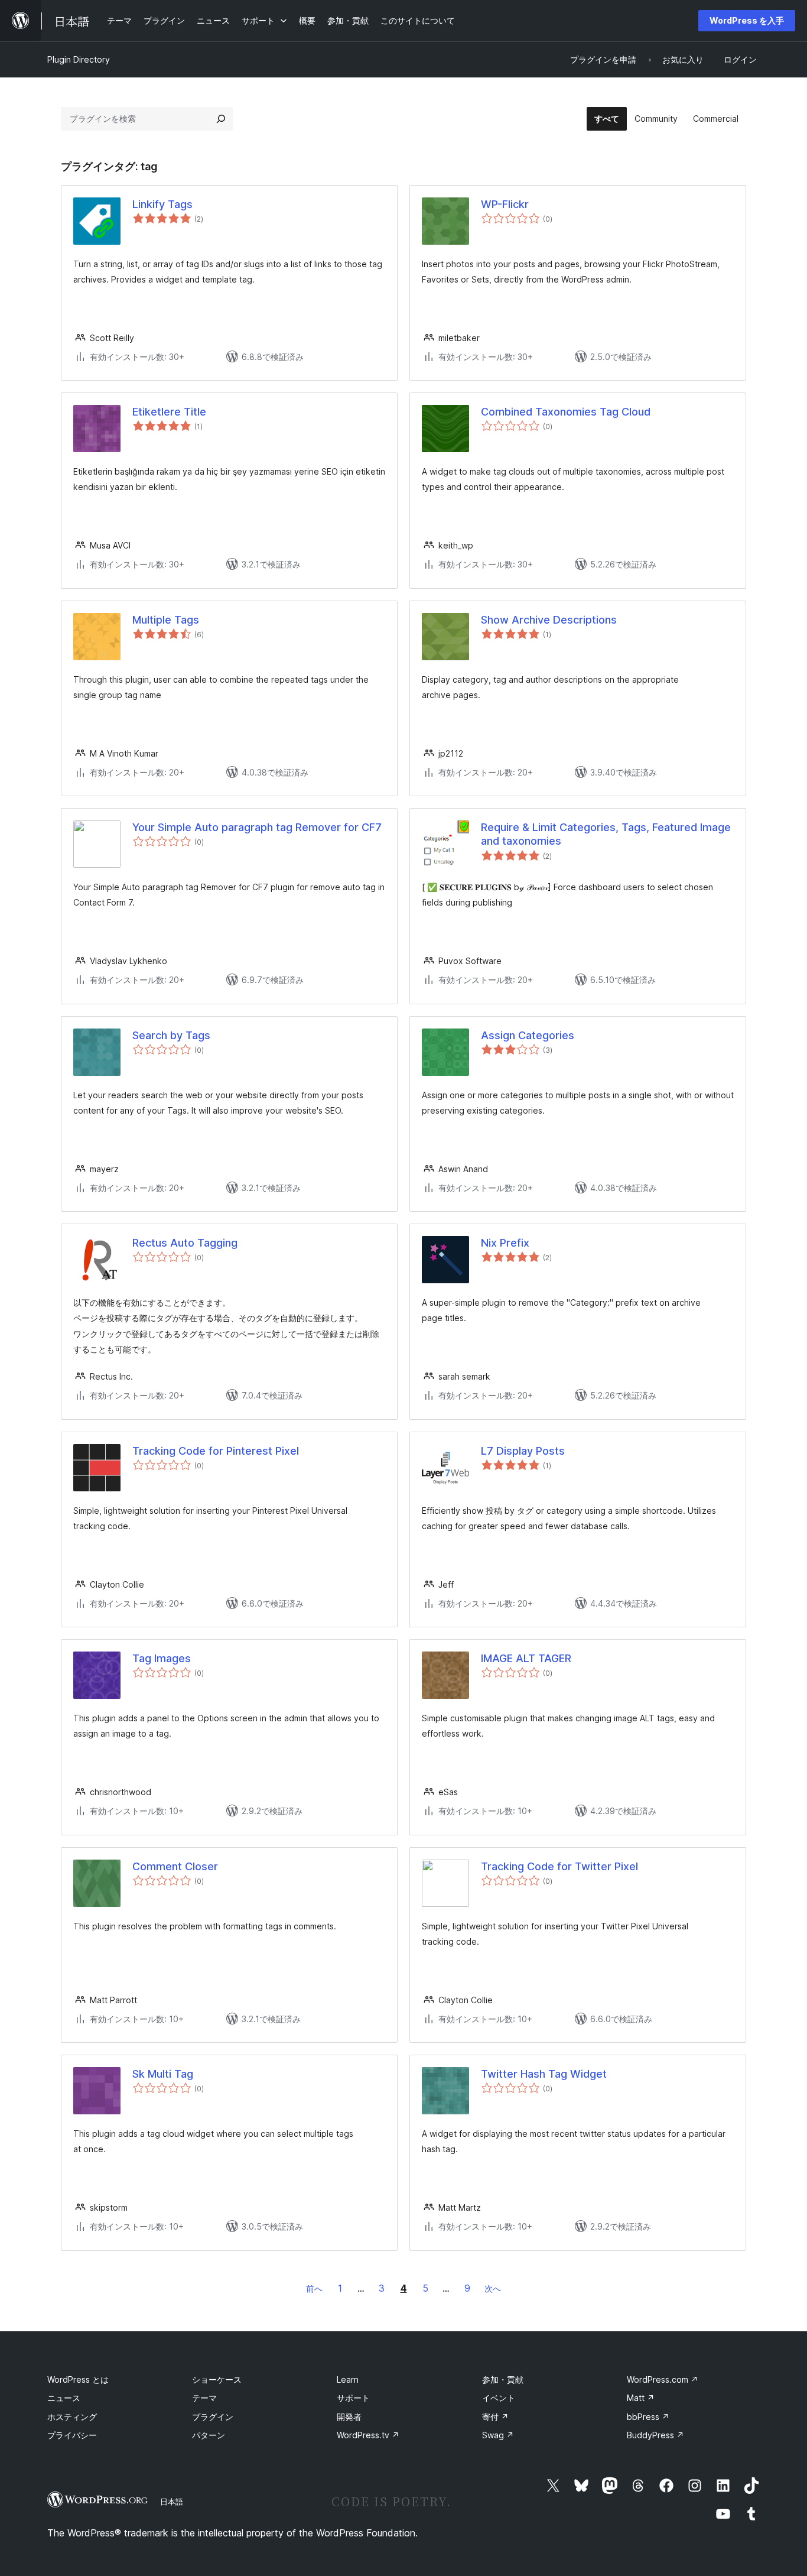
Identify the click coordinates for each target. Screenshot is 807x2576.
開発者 (349, 2417)
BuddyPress (655, 2435)
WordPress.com (663, 2379)
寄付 (495, 2417)
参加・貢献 (503, 2379)
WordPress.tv (368, 2435)
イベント (499, 2398)
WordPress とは (78, 2379)
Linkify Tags (162, 204)
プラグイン (213, 2417)
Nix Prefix (505, 1243)
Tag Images (162, 1658)
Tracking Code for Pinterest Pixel (216, 1451)
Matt (641, 2398)
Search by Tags (171, 1035)
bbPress (648, 2417)
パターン (209, 2435)
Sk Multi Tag (163, 2074)
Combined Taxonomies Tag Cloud (566, 412)
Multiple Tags (166, 620)
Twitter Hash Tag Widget (544, 2074)
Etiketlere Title (169, 412)
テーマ (204, 2398)
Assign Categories (528, 1035)
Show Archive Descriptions (549, 620)
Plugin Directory (79, 59)
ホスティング (72, 2417)
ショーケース (217, 2379)
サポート (353, 2398)
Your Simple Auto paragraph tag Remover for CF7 (257, 827)
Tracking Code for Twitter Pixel (559, 1866)
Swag (498, 2435)
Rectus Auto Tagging (185, 1243)
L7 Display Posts (523, 1451)
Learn (348, 2379)
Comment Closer (175, 1866)
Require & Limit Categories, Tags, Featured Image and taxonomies (606, 834)
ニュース (64, 2398)
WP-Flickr (505, 204)
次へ (493, 2288)
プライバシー (72, 2435)
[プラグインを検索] (221, 119)
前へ (314, 2288)
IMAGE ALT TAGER (526, 1658)
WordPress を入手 (747, 20)
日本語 (172, 2502)
